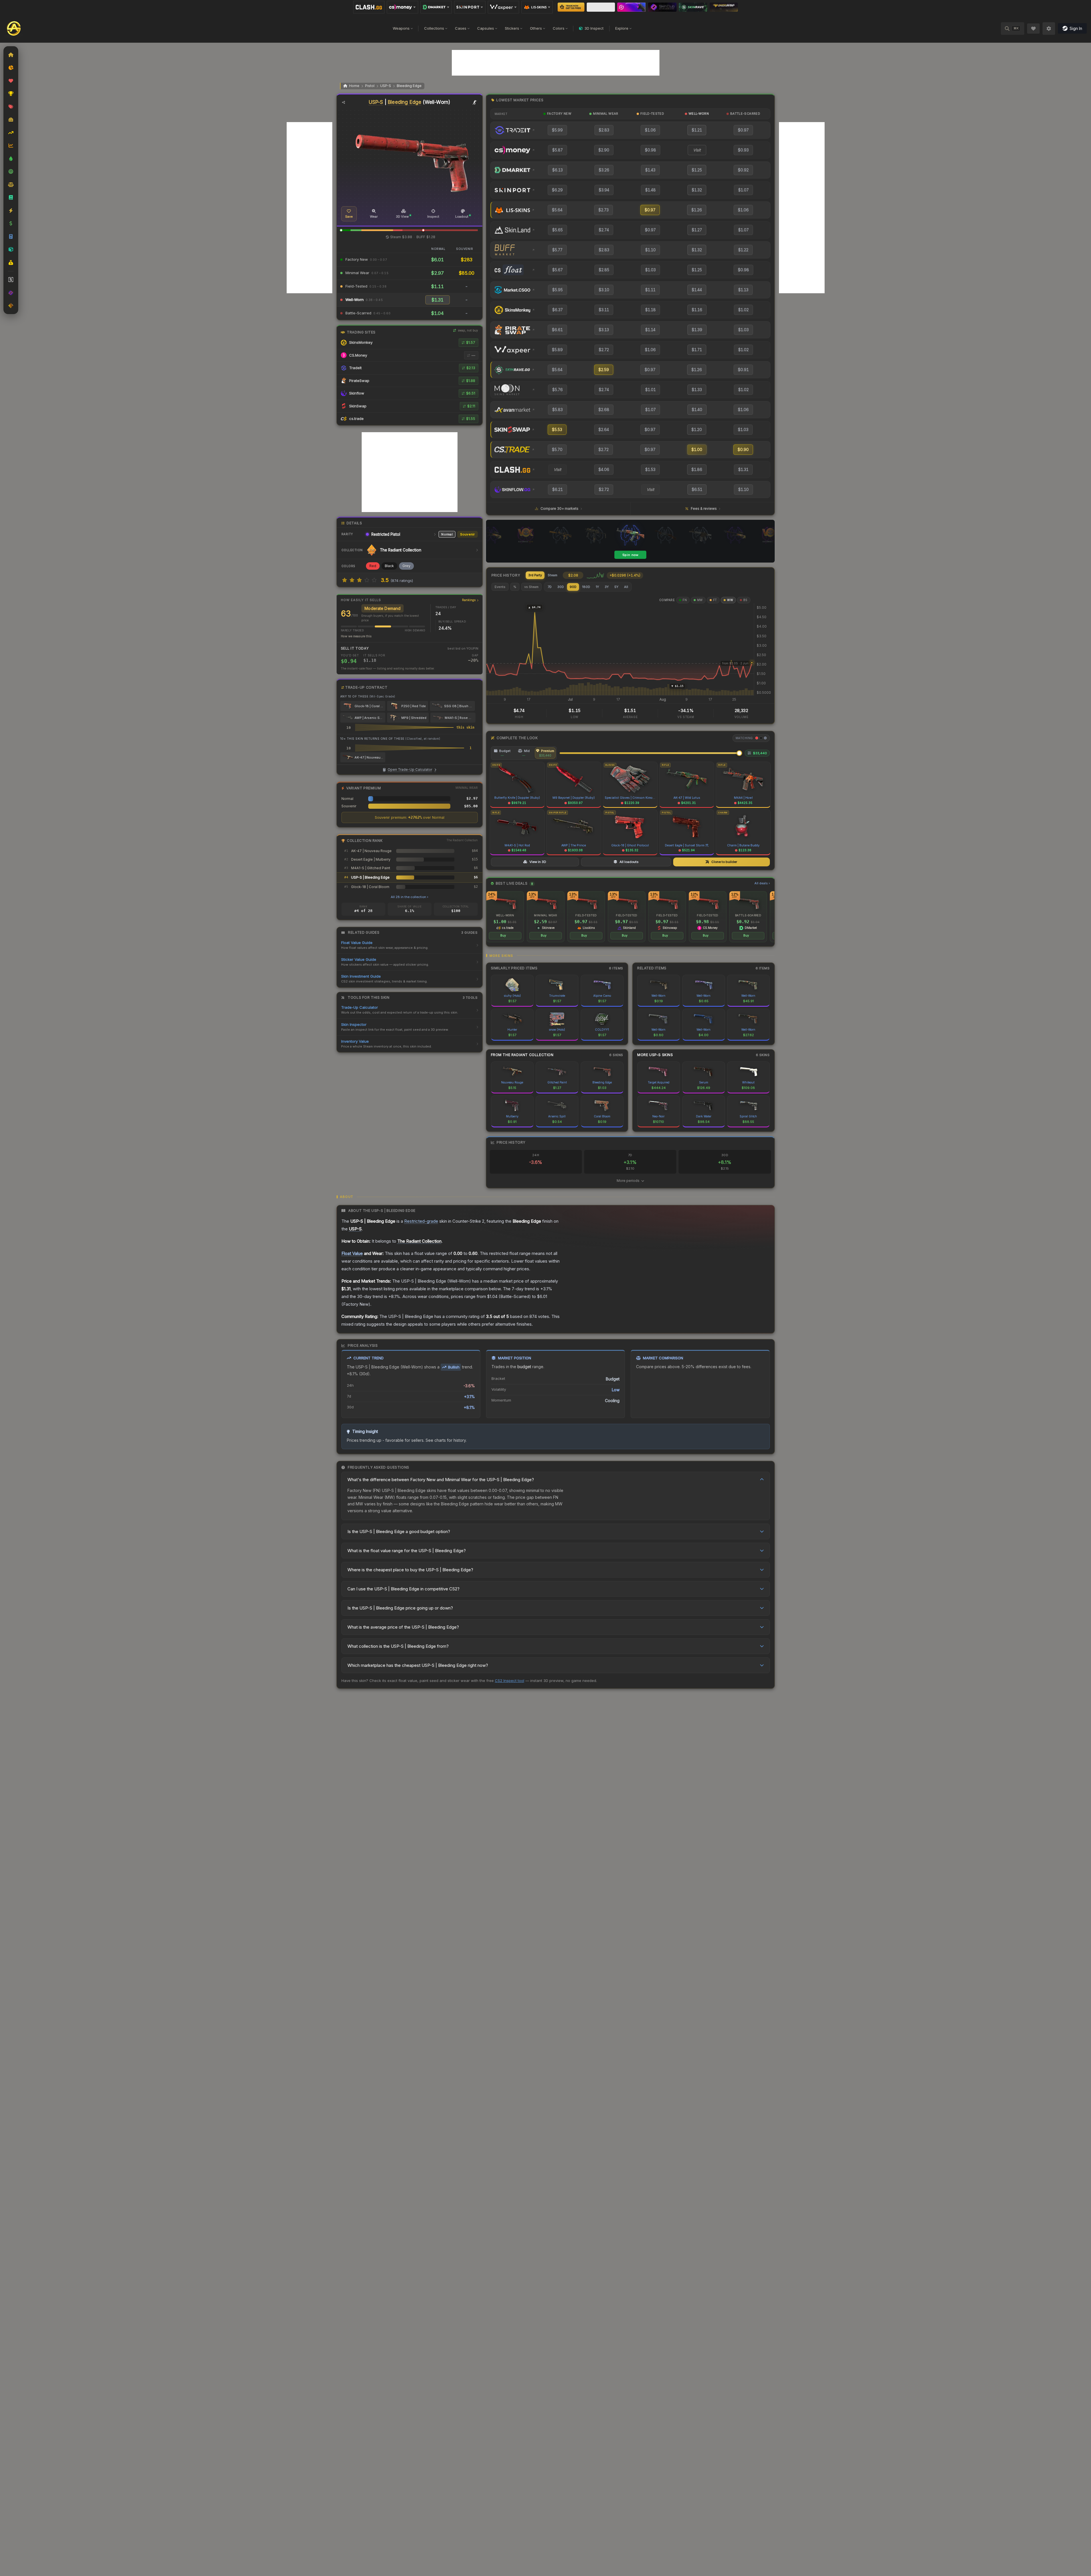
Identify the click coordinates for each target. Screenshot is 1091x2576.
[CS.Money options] (402, 7)
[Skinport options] (470, 7)
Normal (447, 534)
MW (700, 600)
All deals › (762, 883)
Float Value (352, 1253)
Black (389, 566)
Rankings (469, 600)
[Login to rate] (345, 580)
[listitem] (505, 917)
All (626, 587)
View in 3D (538, 862)
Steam (552, 575)
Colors (559, 28)
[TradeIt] (631, 7)
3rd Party (535, 575)
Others (536, 28)
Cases (461, 28)
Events (500, 587)
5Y (616, 587)
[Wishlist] (1033, 29)
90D (573, 587)
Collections (434, 28)
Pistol (370, 86)
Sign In (1076, 28)
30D (561, 587)
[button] (341, 230)
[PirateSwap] (601, 7)
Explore (622, 28)
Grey (406, 566)
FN (685, 600)
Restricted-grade (421, 1221)
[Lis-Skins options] (537, 7)
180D (586, 587)
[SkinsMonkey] (571, 7)
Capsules (486, 28)
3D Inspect (594, 28)
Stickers (512, 28)
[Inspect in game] (475, 102)
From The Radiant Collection (522, 1055)
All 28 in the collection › (409, 897)
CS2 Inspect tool (510, 1681)
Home (354, 86)
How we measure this (356, 636)
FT (715, 600)
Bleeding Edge (409, 86)
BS (745, 600)
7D (550, 587)
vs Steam (531, 587)
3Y (607, 587)
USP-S (386, 86)
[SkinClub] (662, 7)
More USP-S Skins (655, 1055)
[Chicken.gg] (724, 7)
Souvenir (467, 534)
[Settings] (1049, 29)
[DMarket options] (436, 7)
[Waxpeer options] (503, 7)
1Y (597, 587)
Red (373, 566)
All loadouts (629, 862)
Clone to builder (724, 862)
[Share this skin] (344, 102)
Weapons (401, 28)
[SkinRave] (693, 7)
